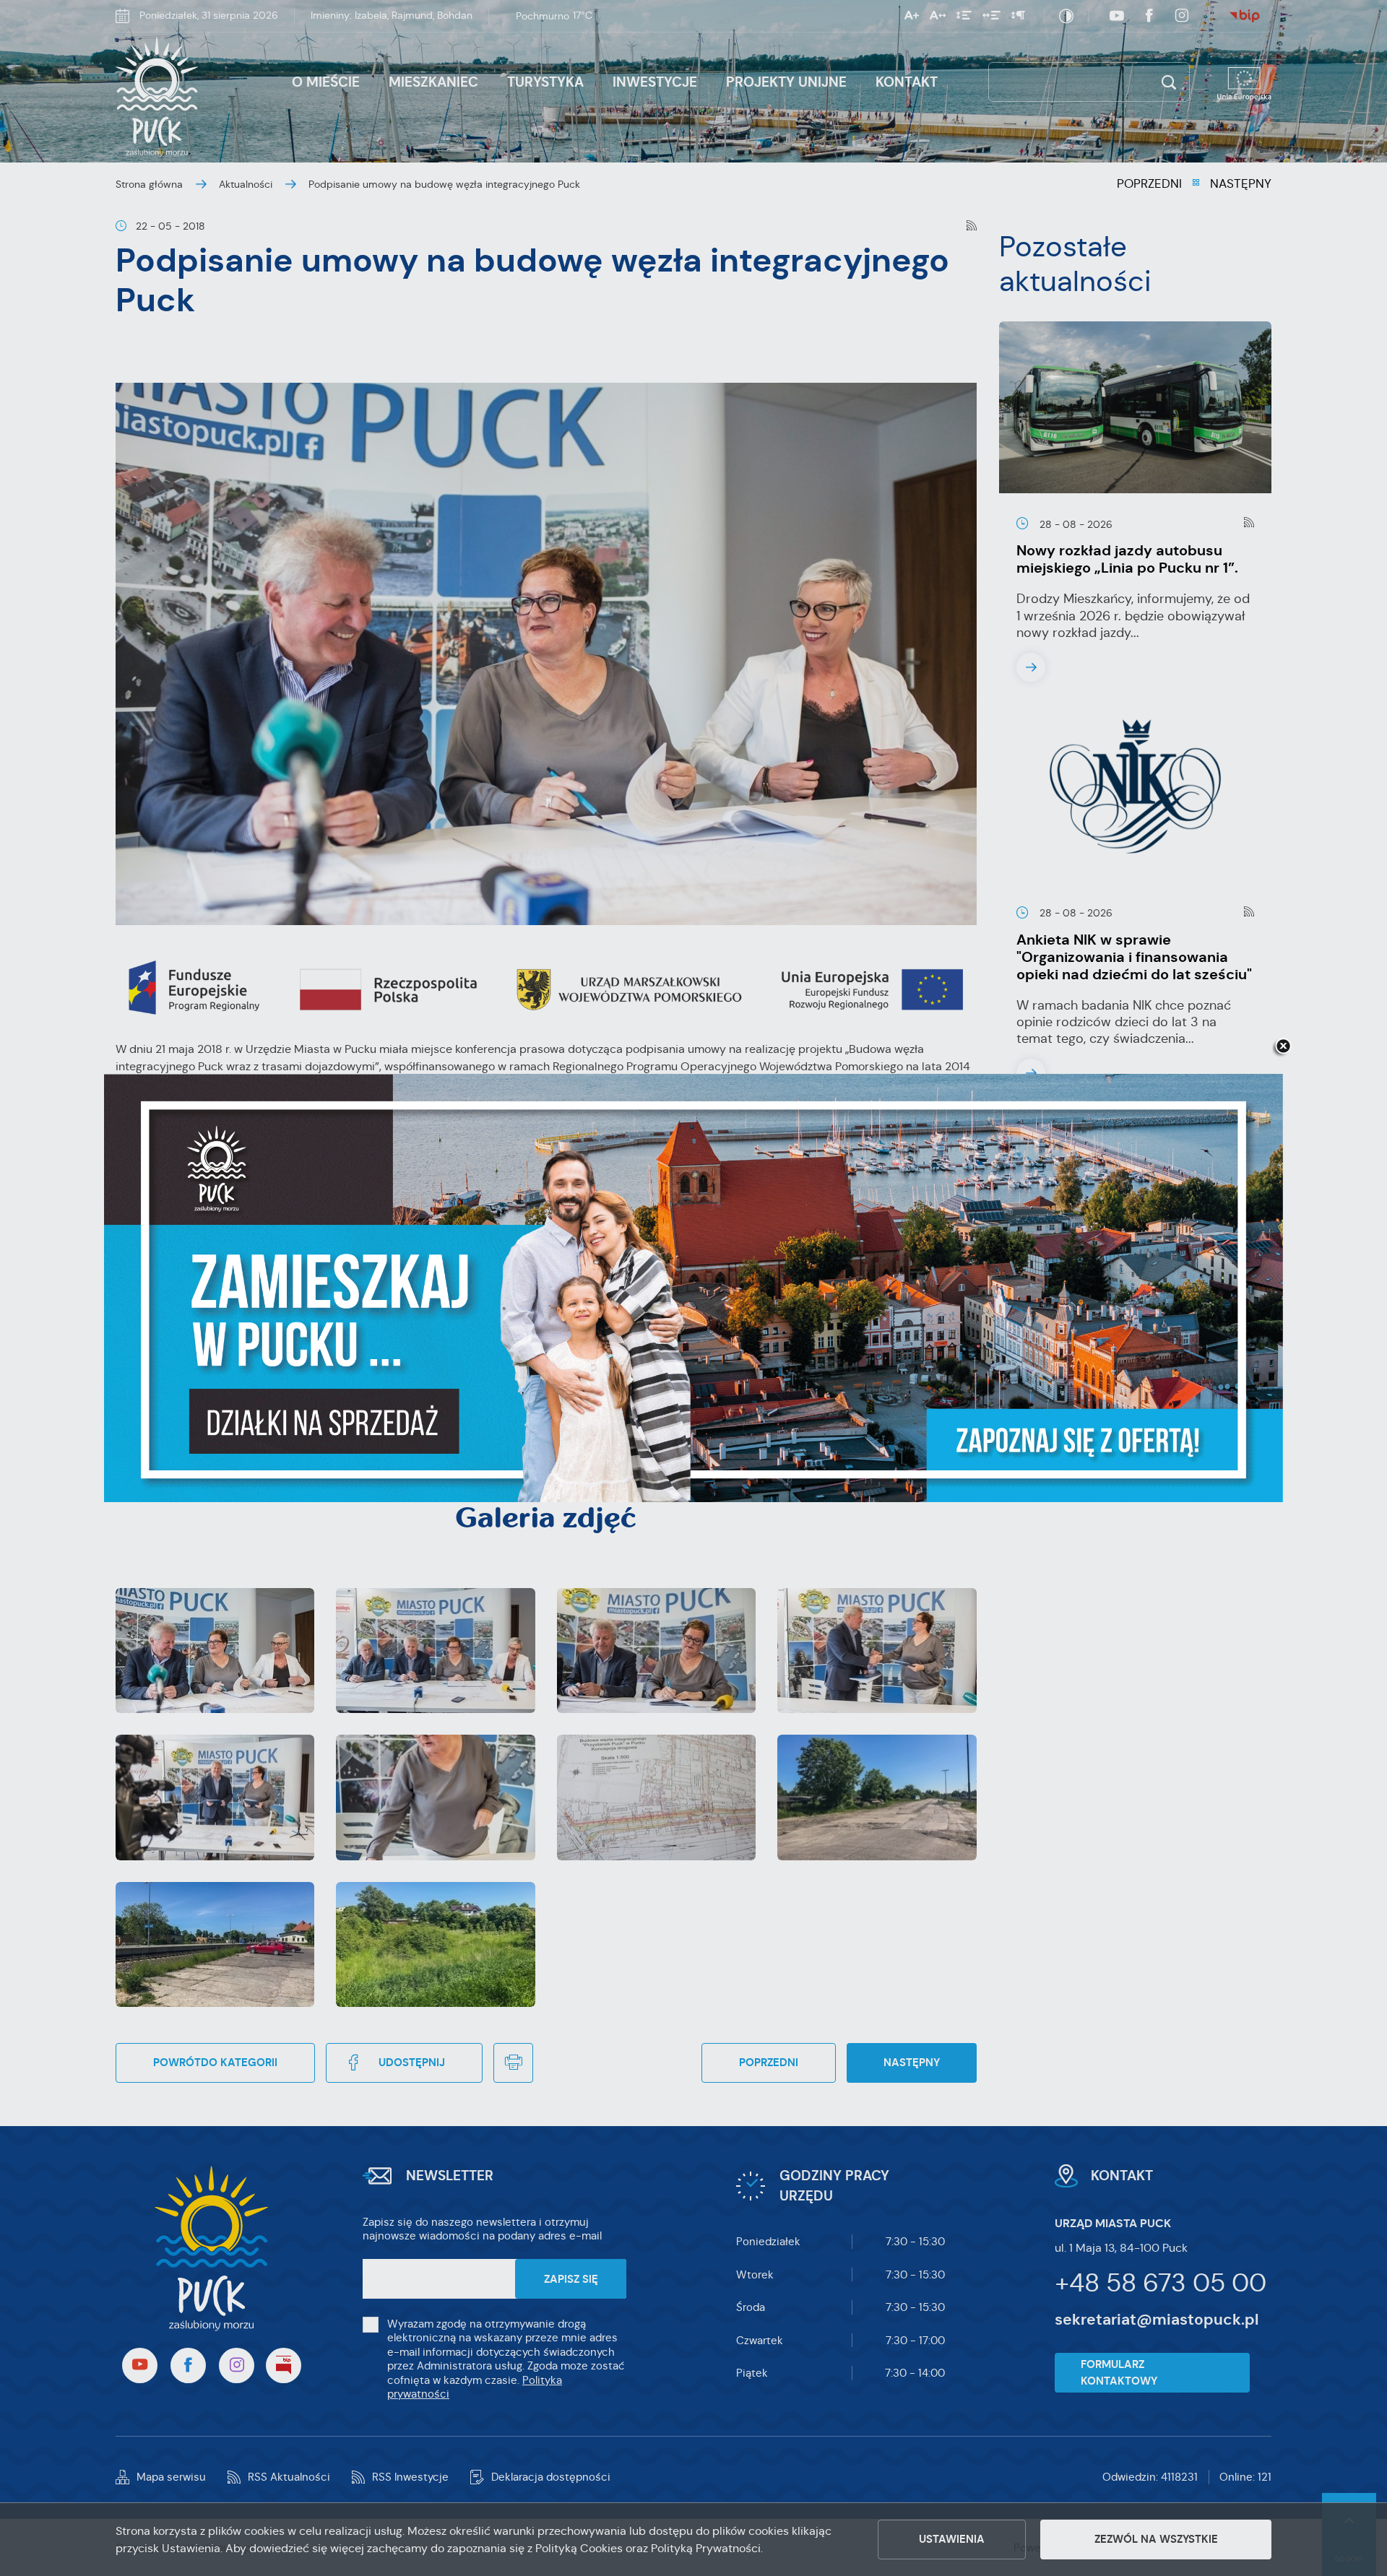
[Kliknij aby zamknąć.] (1283, 1047)
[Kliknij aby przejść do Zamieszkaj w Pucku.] (693, 1288)
